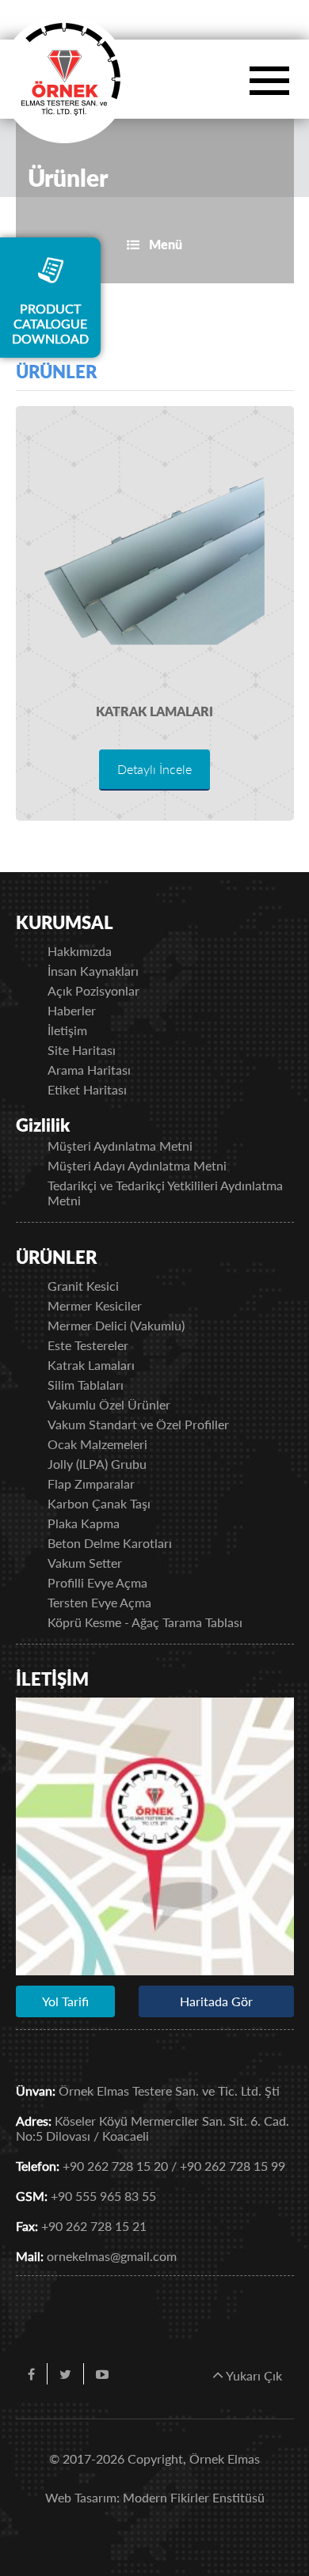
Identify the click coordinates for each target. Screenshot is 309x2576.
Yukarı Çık (253, 2375)
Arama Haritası (89, 1070)
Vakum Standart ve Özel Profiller (138, 1424)
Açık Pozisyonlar (93, 990)
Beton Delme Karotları (110, 1543)
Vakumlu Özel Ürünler (109, 1404)
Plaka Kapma (84, 1523)
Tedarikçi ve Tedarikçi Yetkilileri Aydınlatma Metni (165, 1193)
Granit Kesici (83, 1286)
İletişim (67, 1030)
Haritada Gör (216, 2001)
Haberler (72, 1010)
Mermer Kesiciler (95, 1305)
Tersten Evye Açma (99, 1602)
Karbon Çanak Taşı (99, 1503)
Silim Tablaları (86, 1385)
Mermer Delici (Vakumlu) (116, 1325)
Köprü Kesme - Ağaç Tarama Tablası (145, 1622)
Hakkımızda (80, 951)
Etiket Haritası (87, 1089)
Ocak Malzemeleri (97, 1444)
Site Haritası (82, 1050)
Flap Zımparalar (91, 1483)
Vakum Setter (85, 1563)
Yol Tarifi (65, 2001)
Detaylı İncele (154, 769)
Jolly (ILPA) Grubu (97, 1464)
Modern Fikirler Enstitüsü (194, 2497)
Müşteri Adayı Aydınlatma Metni (137, 1165)
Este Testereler (88, 1345)
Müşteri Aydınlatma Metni (120, 1146)
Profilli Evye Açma (97, 1582)
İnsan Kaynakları (93, 971)
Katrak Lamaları (154, 711)
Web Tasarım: (82, 2497)
